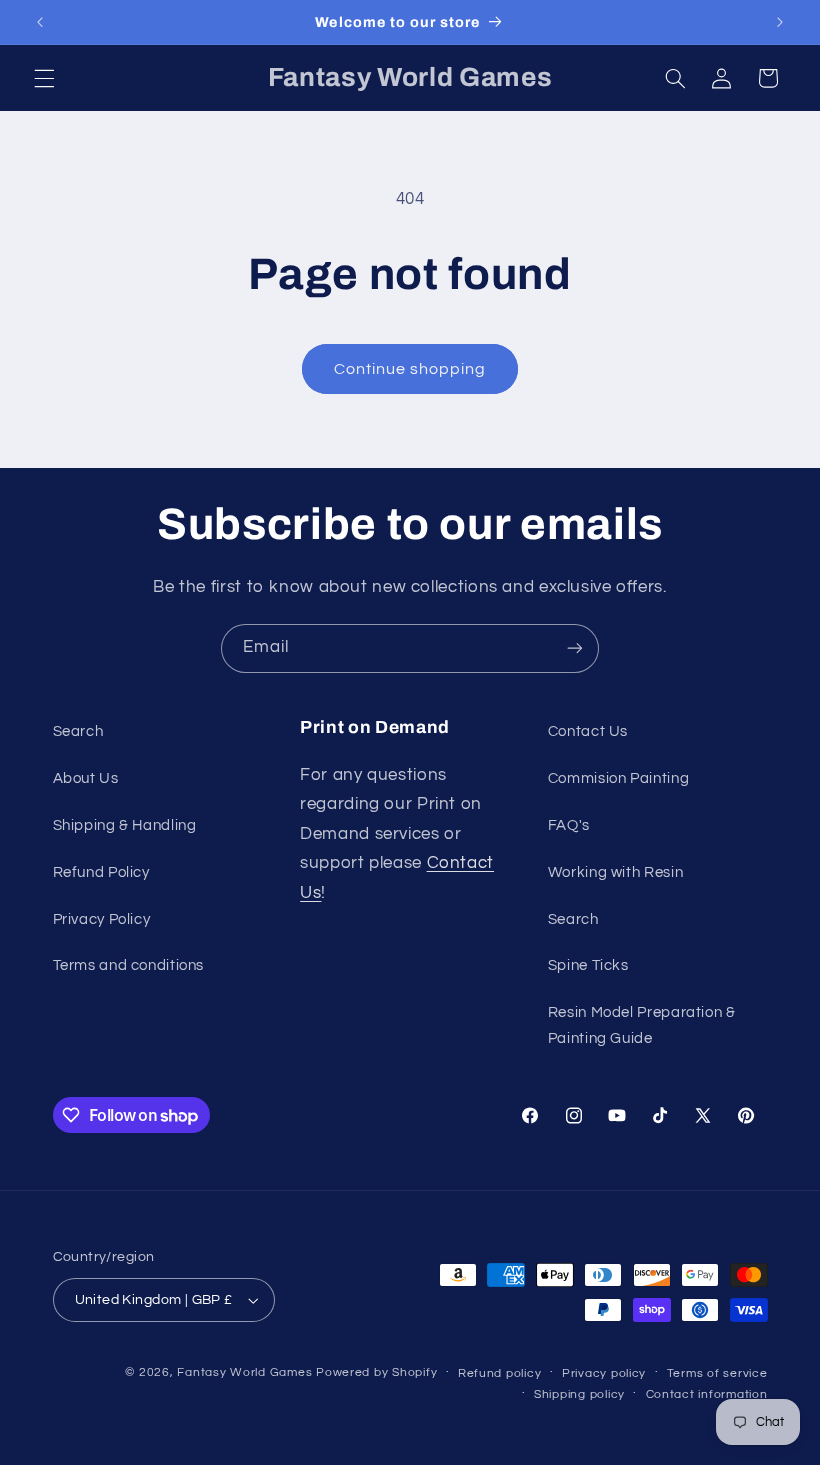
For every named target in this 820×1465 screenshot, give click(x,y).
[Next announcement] (780, 22)
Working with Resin (615, 872)
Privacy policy (604, 1373)
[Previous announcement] (40, 22)
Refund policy (500, 1373)
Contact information (707, 1394)
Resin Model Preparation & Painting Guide (642, 1025)
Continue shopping (410, 369)
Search (78, 731)
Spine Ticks (588, 965)
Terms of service (717, 1373)
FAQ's (569, 825)
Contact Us (588, 731)
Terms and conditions (129, 965)
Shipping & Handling (125, 825)
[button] (44, 78)
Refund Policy (101, 872)
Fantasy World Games (244, 1372)
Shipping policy (579, 1394)
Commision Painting (618, 778)
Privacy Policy (102, 919)
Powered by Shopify (376, 1372)
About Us (86, 778)
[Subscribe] (575, 648)
